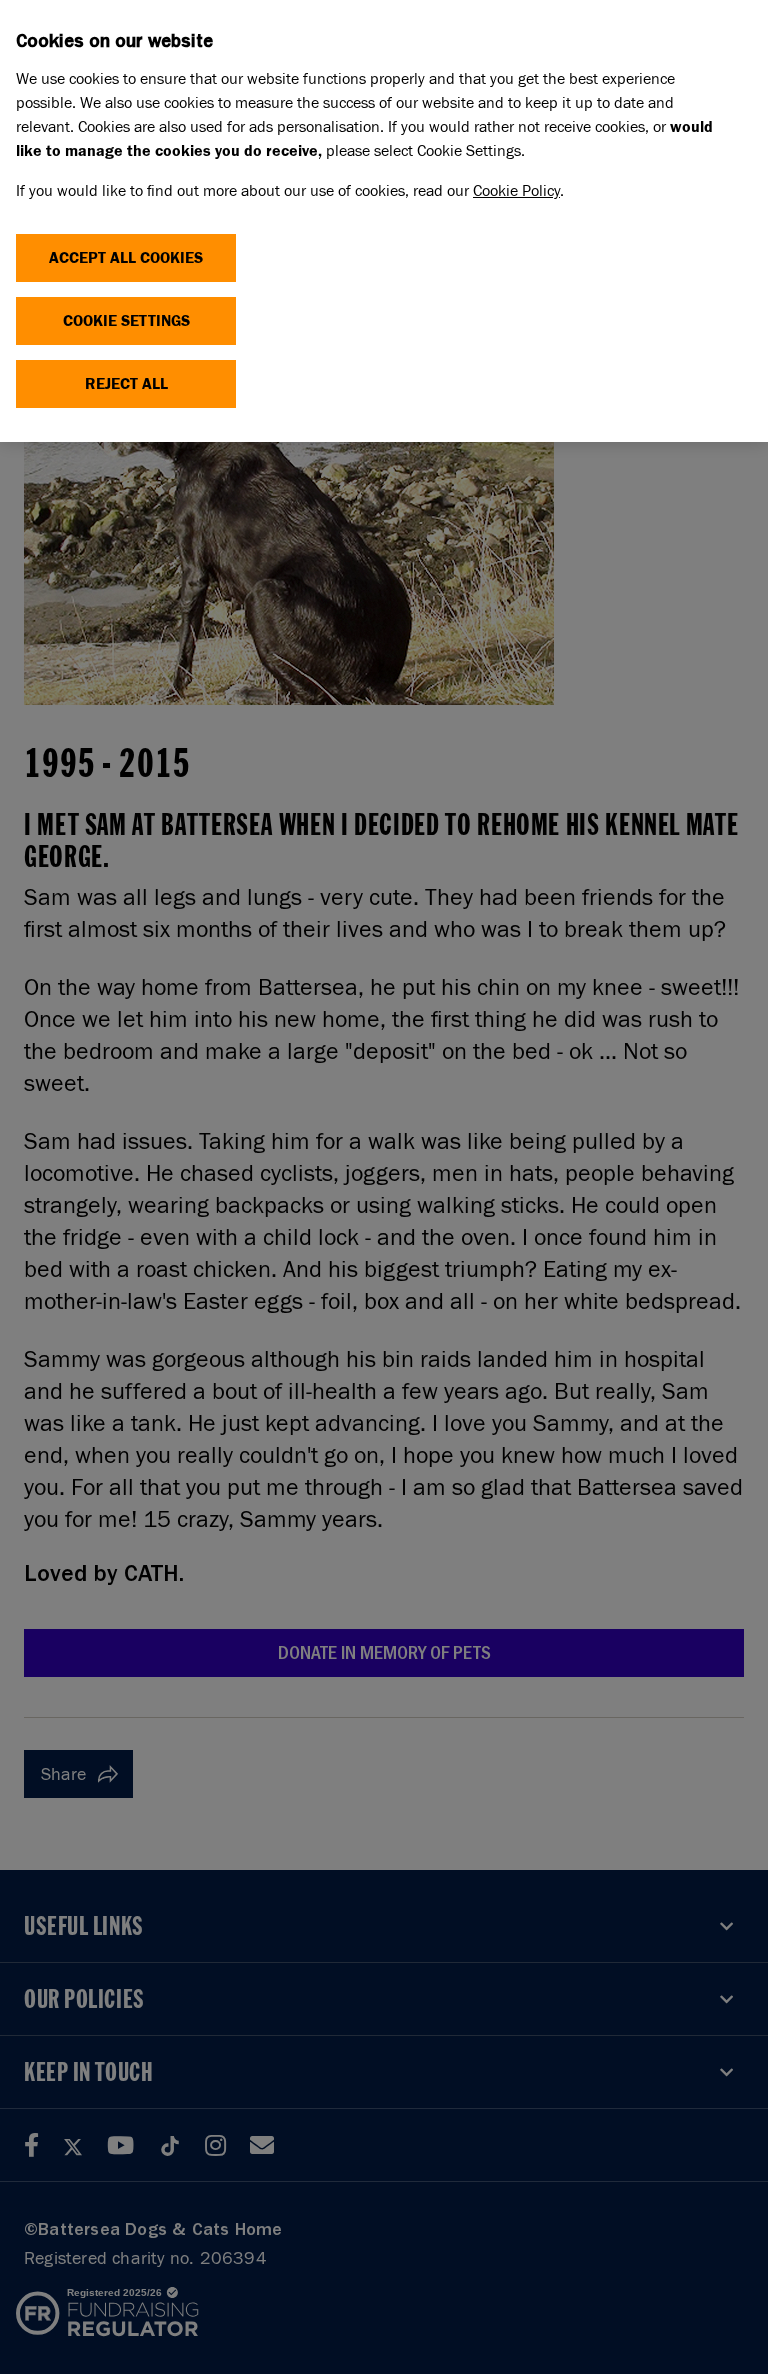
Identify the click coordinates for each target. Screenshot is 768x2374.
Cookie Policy (516, 190)
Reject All (126, 383)
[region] (384, 221)
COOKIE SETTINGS (126, 320)
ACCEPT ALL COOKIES (126, 257)
